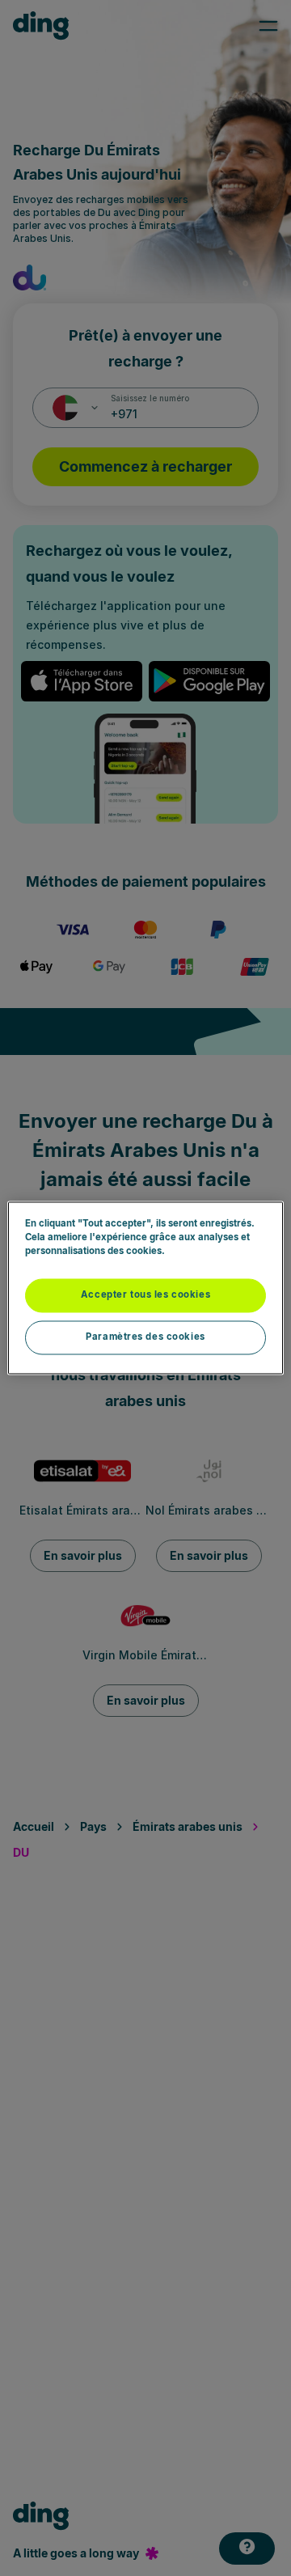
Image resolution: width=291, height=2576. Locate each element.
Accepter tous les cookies (145, 1295)
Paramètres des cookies (145, 1337)
